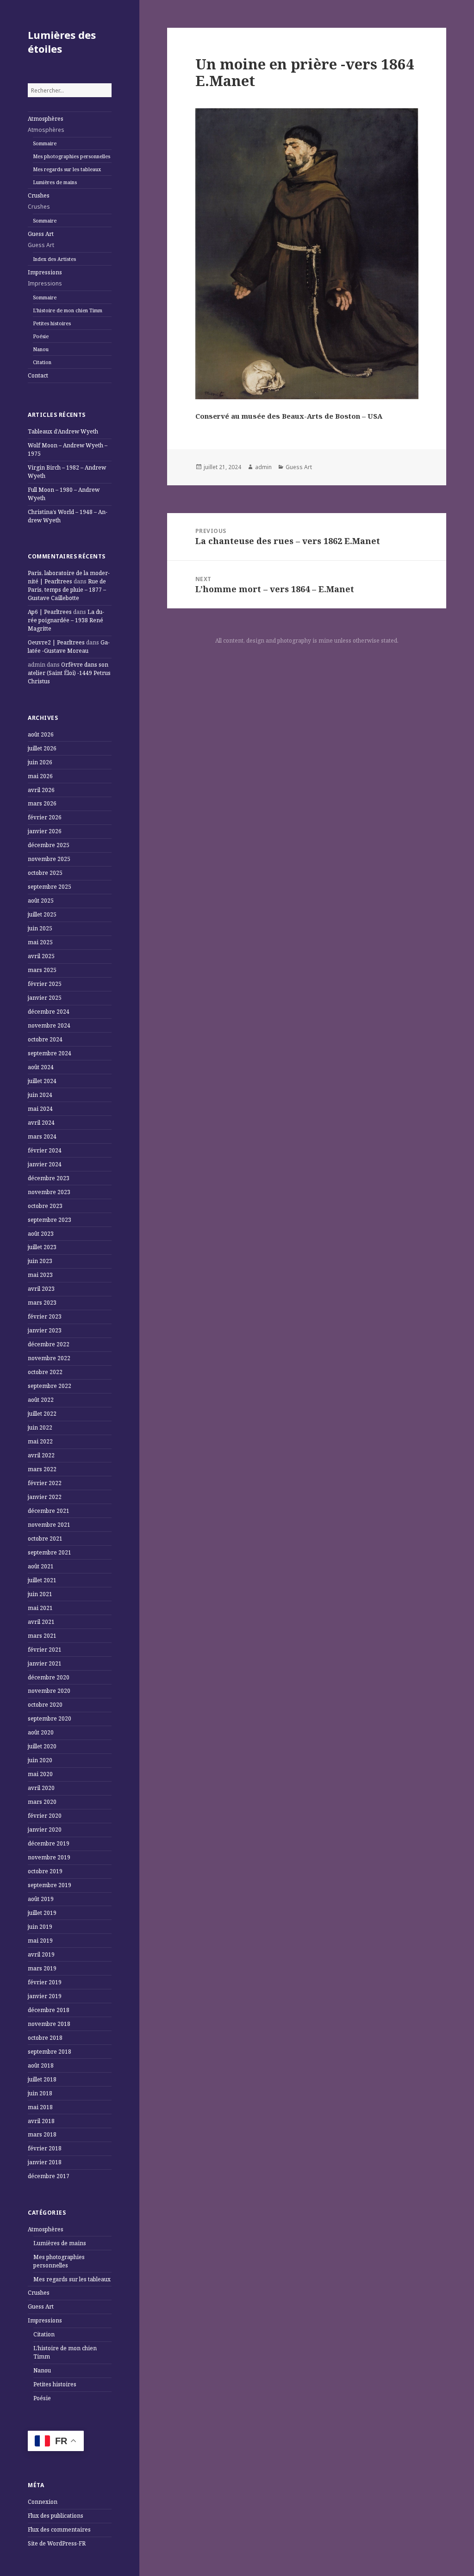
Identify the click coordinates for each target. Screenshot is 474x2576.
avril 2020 (41, 1788)
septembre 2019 (50, 1885)
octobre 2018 (45, 2038)
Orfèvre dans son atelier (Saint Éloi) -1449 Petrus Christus (69, 673)
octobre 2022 (45, 1372)
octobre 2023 (45, 1206)
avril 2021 (41, 1622)
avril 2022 (41, 1455)
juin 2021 (40, 1594)
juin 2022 (40, 1427)
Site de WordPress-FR (57, 2543)
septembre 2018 (50, 2052)
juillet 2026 (42, 748)
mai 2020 (40, 1774)
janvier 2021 (45, 1663)
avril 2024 (41, 1123)
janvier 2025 (45, 998)
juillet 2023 (42, 1247)
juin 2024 (40, 1095)
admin (263, 467)
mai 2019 (40, 1941)
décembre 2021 (49, 1511)
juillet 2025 (42, 914)
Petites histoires (52, 323)
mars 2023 (42, 1303)
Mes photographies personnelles (72, 156)
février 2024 (45, 1150)
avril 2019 (41, 1954)
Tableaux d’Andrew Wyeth (63, 431)
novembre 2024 (49, 1025)
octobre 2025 (45, 873)
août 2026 (41, 734)
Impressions (45, 278)
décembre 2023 (49, 1178)
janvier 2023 (45, 1330)
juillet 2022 (42, 1414)
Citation (42, 362)
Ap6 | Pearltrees (50, 612)
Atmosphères (46, 124)
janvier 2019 (45, 1996)
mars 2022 (42, 1469)
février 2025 (45, 984)
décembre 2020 (49, 1677)
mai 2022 (40, 1441)
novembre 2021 (49, 1525)
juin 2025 (40, 928)
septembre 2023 (50, 1220)
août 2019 (41, 1899)
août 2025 (41, 901)
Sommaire (45, 143)
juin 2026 (40, 762)
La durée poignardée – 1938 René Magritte (66, 620)
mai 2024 (40, 1109)
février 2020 (45, 1816)
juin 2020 (40, 1760)
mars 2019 (42, 1968)
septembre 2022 (50, 1386)
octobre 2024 (45, 1039)
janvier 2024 (45, 1164)
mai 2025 (40, 942)
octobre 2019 (45, 1871)
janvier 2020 (45, 1830)
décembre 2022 (49, 1344)
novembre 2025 (49, 859)
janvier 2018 (45, 2162)
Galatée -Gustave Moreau (69, 647)
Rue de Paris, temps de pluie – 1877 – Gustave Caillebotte (67, 590)
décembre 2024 (49, 1012)
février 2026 (45, 817)
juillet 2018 (42, 2079)
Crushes (39, 201)
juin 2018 (40, 2093)
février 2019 (45, 1982)
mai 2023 (40, 1275)
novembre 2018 (49, 2024)
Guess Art (41, 239)
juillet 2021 (42, 1580)
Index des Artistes (54, 259)
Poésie (41, 336)
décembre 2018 (49, 2010)
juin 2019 (40, 1927)
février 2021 (45, 1650)
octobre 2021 (45, 1539)
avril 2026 (41, 790)
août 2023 (41, 1234)
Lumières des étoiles (62, 42)
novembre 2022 (49, 1358)
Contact (38, 375)
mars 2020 (42, 1802)
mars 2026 (42, 803)
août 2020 (41, 1732)
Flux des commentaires (59, 2530)
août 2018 (41, 2065)
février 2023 (45, 1316)
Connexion (43, 2502)
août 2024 (41, 1067)
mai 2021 (40, 1608)
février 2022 (45, 1483)
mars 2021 (42, 1636)
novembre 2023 (49, 1192)
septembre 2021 (50, 1552)
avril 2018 (41, 2121)
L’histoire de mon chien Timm (68, 310)
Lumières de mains (55, 182)
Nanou (41, 349)
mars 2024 (42, 1136)
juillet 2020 (42, 1746)
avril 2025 (41, 956)
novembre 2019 (49, 1857)
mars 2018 (42, 2134)
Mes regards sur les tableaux (67, 169)
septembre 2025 (50, 887)
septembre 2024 (50, 1053)
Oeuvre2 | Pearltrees (56, 642)
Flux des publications (56, 2516)
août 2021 (41, 1566)
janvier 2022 (45, 1497)
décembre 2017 (49, 2176)
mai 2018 (40, 2107)
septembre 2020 (50, 1718)
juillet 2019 (42, 1913)
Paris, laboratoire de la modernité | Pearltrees (69, 577)
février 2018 (45, 2148)
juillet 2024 (42, 1081)
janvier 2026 (45, 831)
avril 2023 (41, 1289)
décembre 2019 (49, 1843)
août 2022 (41, 1400)
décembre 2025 (49, 845)
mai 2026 (40, 776)
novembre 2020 (49, 1691)
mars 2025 (42, 970)
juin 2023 (40, 1261)
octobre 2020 (45, 1705)
